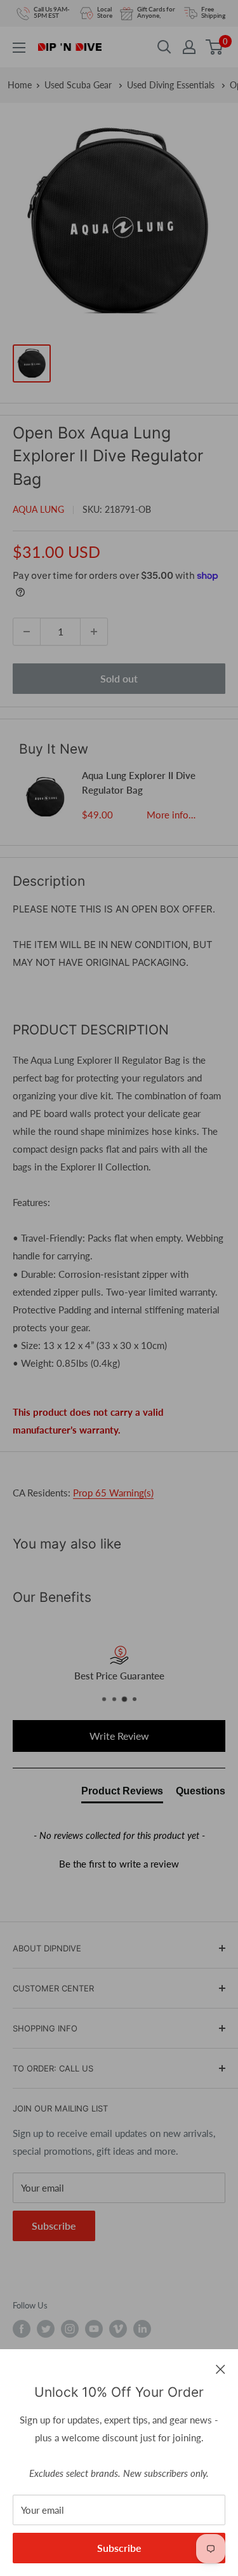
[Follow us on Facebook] (22, 2329)
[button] (119, 1862)
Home (20, 85)
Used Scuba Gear (79, 85)
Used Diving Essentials (172, 85)
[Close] (221, 2368)
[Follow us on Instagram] (70, 2329)
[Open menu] (19, 48)
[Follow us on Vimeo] (118, 2329)
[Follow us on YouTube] (94, 2329)
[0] (215, 47)
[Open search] (164, 47)
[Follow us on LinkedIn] (142, 2329)
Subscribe (119, 2548)
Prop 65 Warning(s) (113, 1493)
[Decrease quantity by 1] (27, 632)
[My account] (189, 47)
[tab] (122, 1794)
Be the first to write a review (119, 1864)
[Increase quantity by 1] (94, 632)
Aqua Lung (38, 509)
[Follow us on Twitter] (46, 2329)
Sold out (119, 678)
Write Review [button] (119, 1736)
